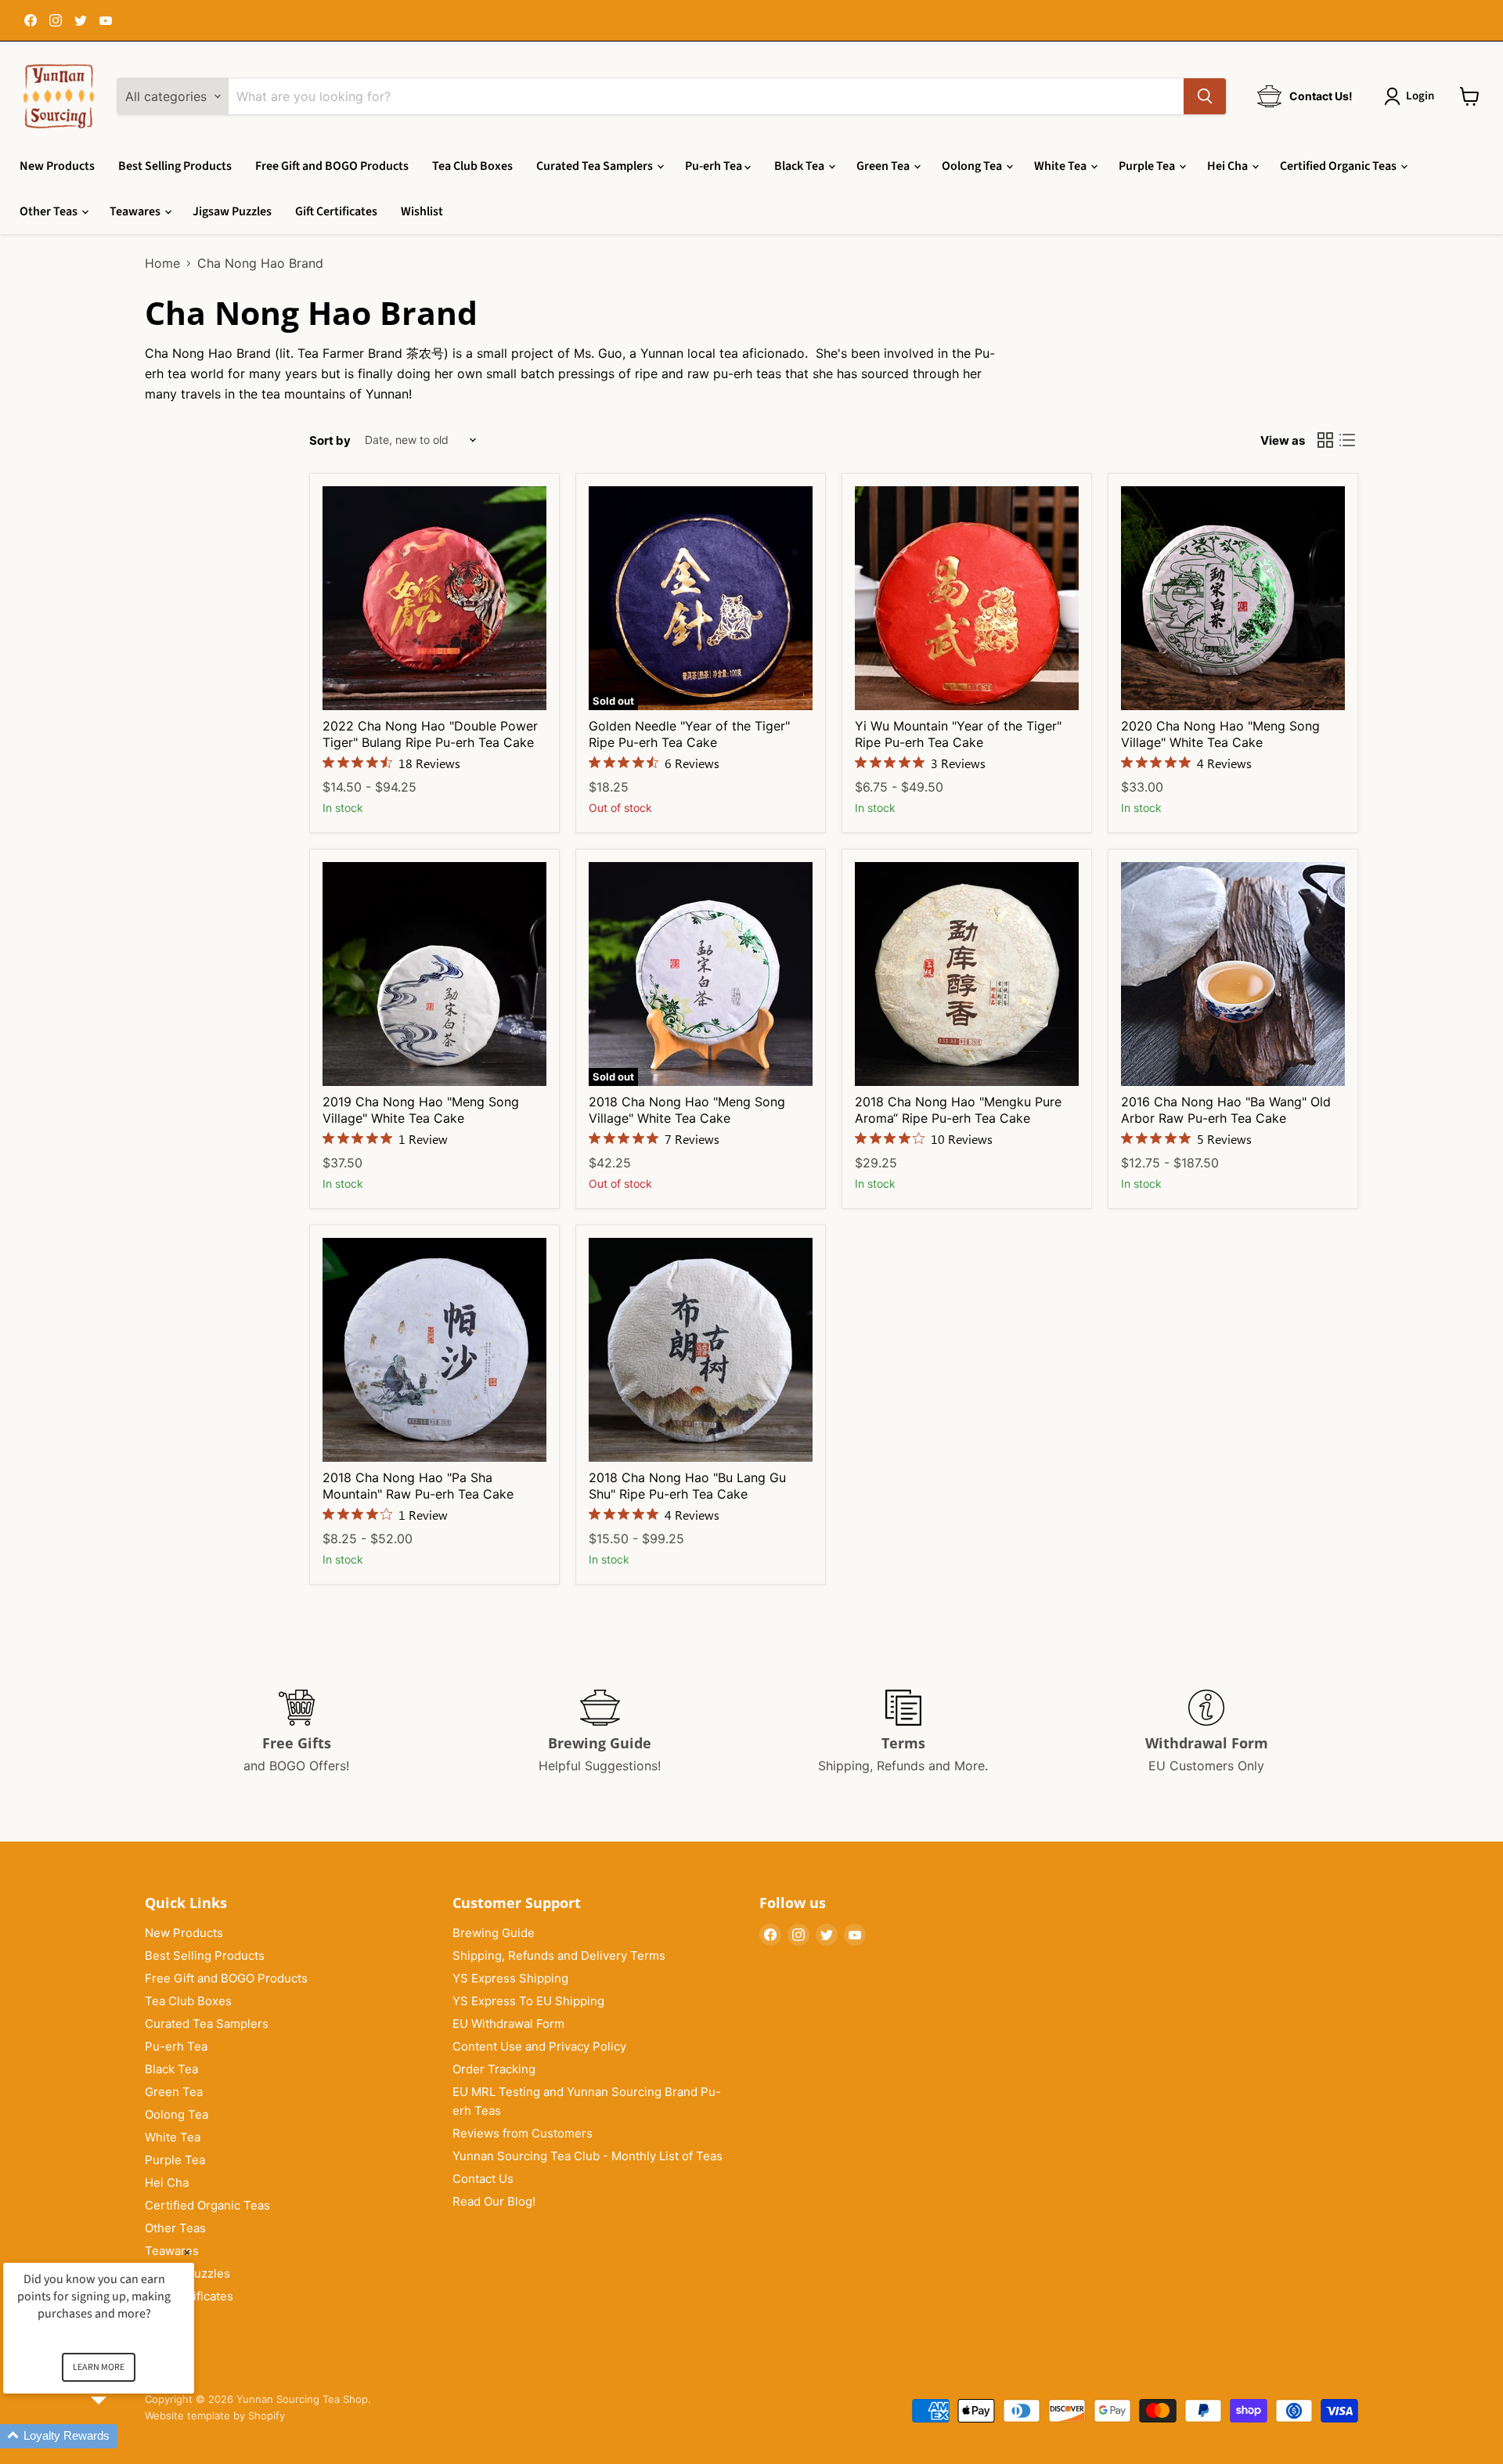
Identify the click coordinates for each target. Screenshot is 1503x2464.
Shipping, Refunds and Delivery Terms (559, 1955)
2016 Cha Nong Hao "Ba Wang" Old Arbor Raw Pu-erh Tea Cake (1226, 1110)
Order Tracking (494, 2069)
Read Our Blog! (494, 2201)
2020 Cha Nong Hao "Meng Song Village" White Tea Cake (1220, 734)
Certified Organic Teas (1339, 166)
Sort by (330, 440)
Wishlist (422, 211)
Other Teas (50, 211)
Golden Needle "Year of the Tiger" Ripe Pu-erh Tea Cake (689, 734)
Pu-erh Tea (715, 166)
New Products (57, 166)
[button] (117, 2436)
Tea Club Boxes (472, 166)
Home (162, 263)
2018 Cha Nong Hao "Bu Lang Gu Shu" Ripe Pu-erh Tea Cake (687, 1486)
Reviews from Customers (523, 2133)
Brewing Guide (494, 1933)
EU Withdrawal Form (508, 2024)
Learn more (99, 2367)
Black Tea (800, 166)
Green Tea (884, 166)
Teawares (136, 211)
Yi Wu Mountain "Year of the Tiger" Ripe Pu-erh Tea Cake (958, 734)
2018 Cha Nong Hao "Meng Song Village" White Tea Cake (687, 1110)
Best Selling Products (175, 166)
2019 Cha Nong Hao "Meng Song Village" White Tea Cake (421, 1110)
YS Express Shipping (510, 1978)
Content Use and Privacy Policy (539, 2046)
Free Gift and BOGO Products (332, 166)
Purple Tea (1148, 166)
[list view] (1347, 440)
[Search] (1205, 96)
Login (1420, 96)
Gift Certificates (336, 211)
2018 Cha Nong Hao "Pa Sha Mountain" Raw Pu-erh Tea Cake (418, 1486)
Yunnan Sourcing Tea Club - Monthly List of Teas (588, 2156)
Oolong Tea (973, 166)
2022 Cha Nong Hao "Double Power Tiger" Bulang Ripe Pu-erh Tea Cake (430, 734)
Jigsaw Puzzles (232, 211)
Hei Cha (1229, 166)
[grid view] (1325, 440)
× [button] (187, 2252)
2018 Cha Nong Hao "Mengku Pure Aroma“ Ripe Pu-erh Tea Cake (958, 1110)
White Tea (1061, 166)
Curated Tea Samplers (596, 166)
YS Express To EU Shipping (528, 2001)
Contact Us (483, 2179)
